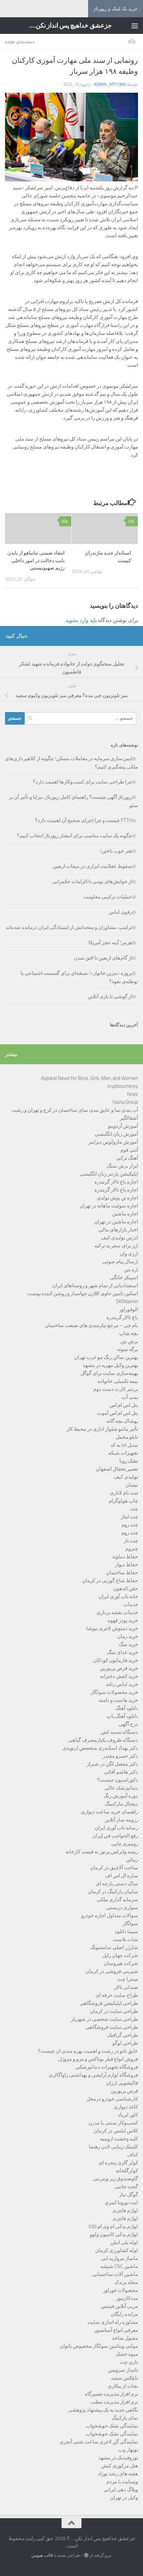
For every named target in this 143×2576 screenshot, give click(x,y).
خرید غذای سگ (123, 1652)
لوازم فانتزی (125, 2211)
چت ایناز (129, 1517)
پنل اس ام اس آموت (118, 1413)
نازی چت (129, 2362)
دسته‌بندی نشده (20, 42)
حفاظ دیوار (127, 1565)
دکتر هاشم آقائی (121, 1772)
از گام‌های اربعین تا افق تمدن (103, 958)
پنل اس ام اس (124, 1405)
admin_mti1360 (110, 84)
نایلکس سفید (124, 2378)
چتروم (132, 1549)
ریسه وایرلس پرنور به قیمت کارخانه (102, 1852)
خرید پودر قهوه (123, 1620)
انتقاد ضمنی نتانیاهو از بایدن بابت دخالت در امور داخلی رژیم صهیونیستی (36, 560)
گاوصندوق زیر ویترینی (116, 2179)
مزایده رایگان (124, 2314)
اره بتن (131, 1270)
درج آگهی (128, 1724)
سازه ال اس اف (122, 1876)
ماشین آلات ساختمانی (115, 2274)
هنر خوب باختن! (116, 851)
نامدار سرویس (123, 2370)
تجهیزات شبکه (123, 1453)
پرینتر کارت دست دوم (116, 1389)
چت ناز (131, 1541)
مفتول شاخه (125, 2338)
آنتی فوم (129, 1150)
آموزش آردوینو (123, 1126)
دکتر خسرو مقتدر (120, 1756)
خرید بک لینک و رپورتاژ (116, 9)
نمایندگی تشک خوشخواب (112, 2426)
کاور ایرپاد (128, 2115)
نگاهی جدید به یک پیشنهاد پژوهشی (103, 2410)
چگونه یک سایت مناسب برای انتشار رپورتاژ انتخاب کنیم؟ (74, 836)
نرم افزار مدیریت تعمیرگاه (111, 2394)
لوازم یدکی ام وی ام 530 (113, 2226)
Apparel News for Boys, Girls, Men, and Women (89, 1078)
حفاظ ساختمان (122, 1573)
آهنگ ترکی (127, 1158)
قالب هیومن (42, 2555)
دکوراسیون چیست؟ (118, 1780)
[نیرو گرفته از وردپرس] (86, 2555)
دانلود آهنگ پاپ (122, 1716)
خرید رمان (128, 1636)
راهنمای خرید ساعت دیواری (109, 1812)
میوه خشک (127, 2354)
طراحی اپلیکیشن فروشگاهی (109, 2003)
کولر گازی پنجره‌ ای (118, 2163)
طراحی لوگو (125, 2043)
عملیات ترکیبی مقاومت (108, 897)
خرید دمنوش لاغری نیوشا (112, 1628)
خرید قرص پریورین (119, 1668)
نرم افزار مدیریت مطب (114, 2402)
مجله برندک (126, 2282)
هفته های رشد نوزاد (118, 2474)
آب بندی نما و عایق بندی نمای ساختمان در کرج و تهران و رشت (75, 1110)
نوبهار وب (128, 2450)
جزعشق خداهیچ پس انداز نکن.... (71, 25)
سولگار (130, 1923)
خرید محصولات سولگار (114, 1692)
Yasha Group (125, 1102)
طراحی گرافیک (123, 2035)
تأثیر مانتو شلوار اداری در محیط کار (102, 1429)
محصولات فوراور (121, 2290)
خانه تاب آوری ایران (118, 1597)
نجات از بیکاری (123, 2386)
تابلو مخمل (127, 1437)
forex (133, 1094)
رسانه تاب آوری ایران (116, 1828)
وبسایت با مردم (122, 2482)
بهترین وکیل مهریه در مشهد (110, 1365)
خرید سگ (128, 1644)
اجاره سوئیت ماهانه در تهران (109, 1206)
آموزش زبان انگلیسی (116, 1134)
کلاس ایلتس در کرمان (116, 2131)
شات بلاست (125, 1939)
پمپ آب (130, 1397)
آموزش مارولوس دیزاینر (113, 1142)
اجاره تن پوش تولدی (117, 1198)
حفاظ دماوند (125, 1557)
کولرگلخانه (127, 2171)
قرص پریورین (124, 2091)
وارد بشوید (77, 620)
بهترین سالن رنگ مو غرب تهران (106, 1357)
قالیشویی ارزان (122, 2083)
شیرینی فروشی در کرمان (112, 1971)
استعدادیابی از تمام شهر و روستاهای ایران (95, 1286)
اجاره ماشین (125, 1214)
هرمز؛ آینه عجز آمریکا (110, 943)
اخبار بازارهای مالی (118, 1230)
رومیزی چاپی (125, 1844)
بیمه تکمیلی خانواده (118, 1381)
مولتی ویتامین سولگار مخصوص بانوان (99, 2346)
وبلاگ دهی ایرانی (121, 2490)
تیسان (132, 1485)
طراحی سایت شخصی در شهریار (104, 2019)
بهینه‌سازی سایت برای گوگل (109, 1373)
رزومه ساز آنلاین (121, 1820)
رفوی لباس (120, 912)
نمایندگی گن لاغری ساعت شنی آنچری (99, 2442)
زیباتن (132, 1860)
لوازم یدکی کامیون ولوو (114, 2234)
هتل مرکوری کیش (120, 2466)
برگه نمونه (128, 1349)
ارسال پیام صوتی (120, 1262)
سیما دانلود (126, 1931)
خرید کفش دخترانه (119, 1676)
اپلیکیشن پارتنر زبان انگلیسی (109, 1174)
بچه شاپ (129, 1333)
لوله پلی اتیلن (124, 2242)
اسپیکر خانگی (124, 1278)
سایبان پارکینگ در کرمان (113, 1892)
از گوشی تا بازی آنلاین (110, 996)
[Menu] (135, 26)
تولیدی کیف (126, 1477)
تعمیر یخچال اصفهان (117, 1469)
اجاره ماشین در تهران (116, 1222)
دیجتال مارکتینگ (121, 1804)
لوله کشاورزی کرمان (117, 2250)
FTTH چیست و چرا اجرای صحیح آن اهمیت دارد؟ (83, 820)
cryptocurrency (123, 1086)
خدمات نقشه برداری (117, 1612)
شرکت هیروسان (121, 1963)
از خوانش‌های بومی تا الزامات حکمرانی (92, 881)
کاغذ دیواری (126, 2107)
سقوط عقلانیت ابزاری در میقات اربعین (92, 866)
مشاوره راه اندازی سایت (113, 2322)
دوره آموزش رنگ (121, 1796)
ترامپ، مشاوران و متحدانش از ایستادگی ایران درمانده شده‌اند (69, 927)
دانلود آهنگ (127, 1708)
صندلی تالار (126, 1987)
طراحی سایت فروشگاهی (112, 2027)
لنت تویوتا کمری (121, 2203)
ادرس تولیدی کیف (119, 1238)
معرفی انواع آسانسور (116, 2330)
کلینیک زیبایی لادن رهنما (113, 2147)
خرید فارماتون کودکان (116, 1660)
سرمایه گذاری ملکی (117, 1900)
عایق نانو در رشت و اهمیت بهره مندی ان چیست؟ (88, 2051)
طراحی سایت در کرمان (114, 2011)
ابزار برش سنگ (122, 1166)
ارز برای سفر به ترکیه (116, 1246)
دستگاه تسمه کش (119, 1732)
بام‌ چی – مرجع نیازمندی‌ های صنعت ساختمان (91, 1325)
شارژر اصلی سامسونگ (114, 1947)
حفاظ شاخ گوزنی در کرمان (110, 1581)
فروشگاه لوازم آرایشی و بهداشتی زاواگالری (93, 2075)
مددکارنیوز (127, 2298)
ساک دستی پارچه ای (117, 1884)
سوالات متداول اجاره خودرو (110, 1915)
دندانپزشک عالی (121, 1788)
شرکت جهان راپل (120, 1955)
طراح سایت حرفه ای (117, 1995)
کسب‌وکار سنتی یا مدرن (113, 2123)
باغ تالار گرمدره (122, 1317)
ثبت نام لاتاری (124, 1493)
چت (134, 1509)
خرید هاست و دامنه (118, 1700)
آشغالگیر (129, 1118)
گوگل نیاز (129, 2195)
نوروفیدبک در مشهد (118, 2458)
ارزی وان (129, 1254)
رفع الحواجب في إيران (115, 1836)
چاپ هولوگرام (123, 1501)
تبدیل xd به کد (124, 1445)
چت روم (130, 1525)
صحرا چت (128, 1979)
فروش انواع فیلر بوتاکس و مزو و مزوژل (98, 2059)
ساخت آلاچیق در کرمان (114, 1868)
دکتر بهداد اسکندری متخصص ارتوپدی (100, 1748)
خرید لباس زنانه (122, 1684)
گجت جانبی (126, 2187)
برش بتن (129, 1341)
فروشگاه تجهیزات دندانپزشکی (107, 2067)
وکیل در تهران (124, 2498)
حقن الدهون (126, 1589)
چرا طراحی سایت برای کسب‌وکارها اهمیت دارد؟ (82, 782)
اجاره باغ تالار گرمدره (116, 1182)
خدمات (131, 1604)
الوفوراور (129, 1309)
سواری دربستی (122, 1907)
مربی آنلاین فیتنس (119, 2306)
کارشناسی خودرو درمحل (112, 2099)
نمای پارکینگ (125, 2418)
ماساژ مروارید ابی (120, 2258)
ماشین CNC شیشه (119, 2266)
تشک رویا (129, 1461)
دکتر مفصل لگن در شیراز (112, 1764)
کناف (133, 2155)
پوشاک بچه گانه (122, 1421)
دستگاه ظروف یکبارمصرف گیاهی (103, 1740)
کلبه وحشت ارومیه (119, 2139)
